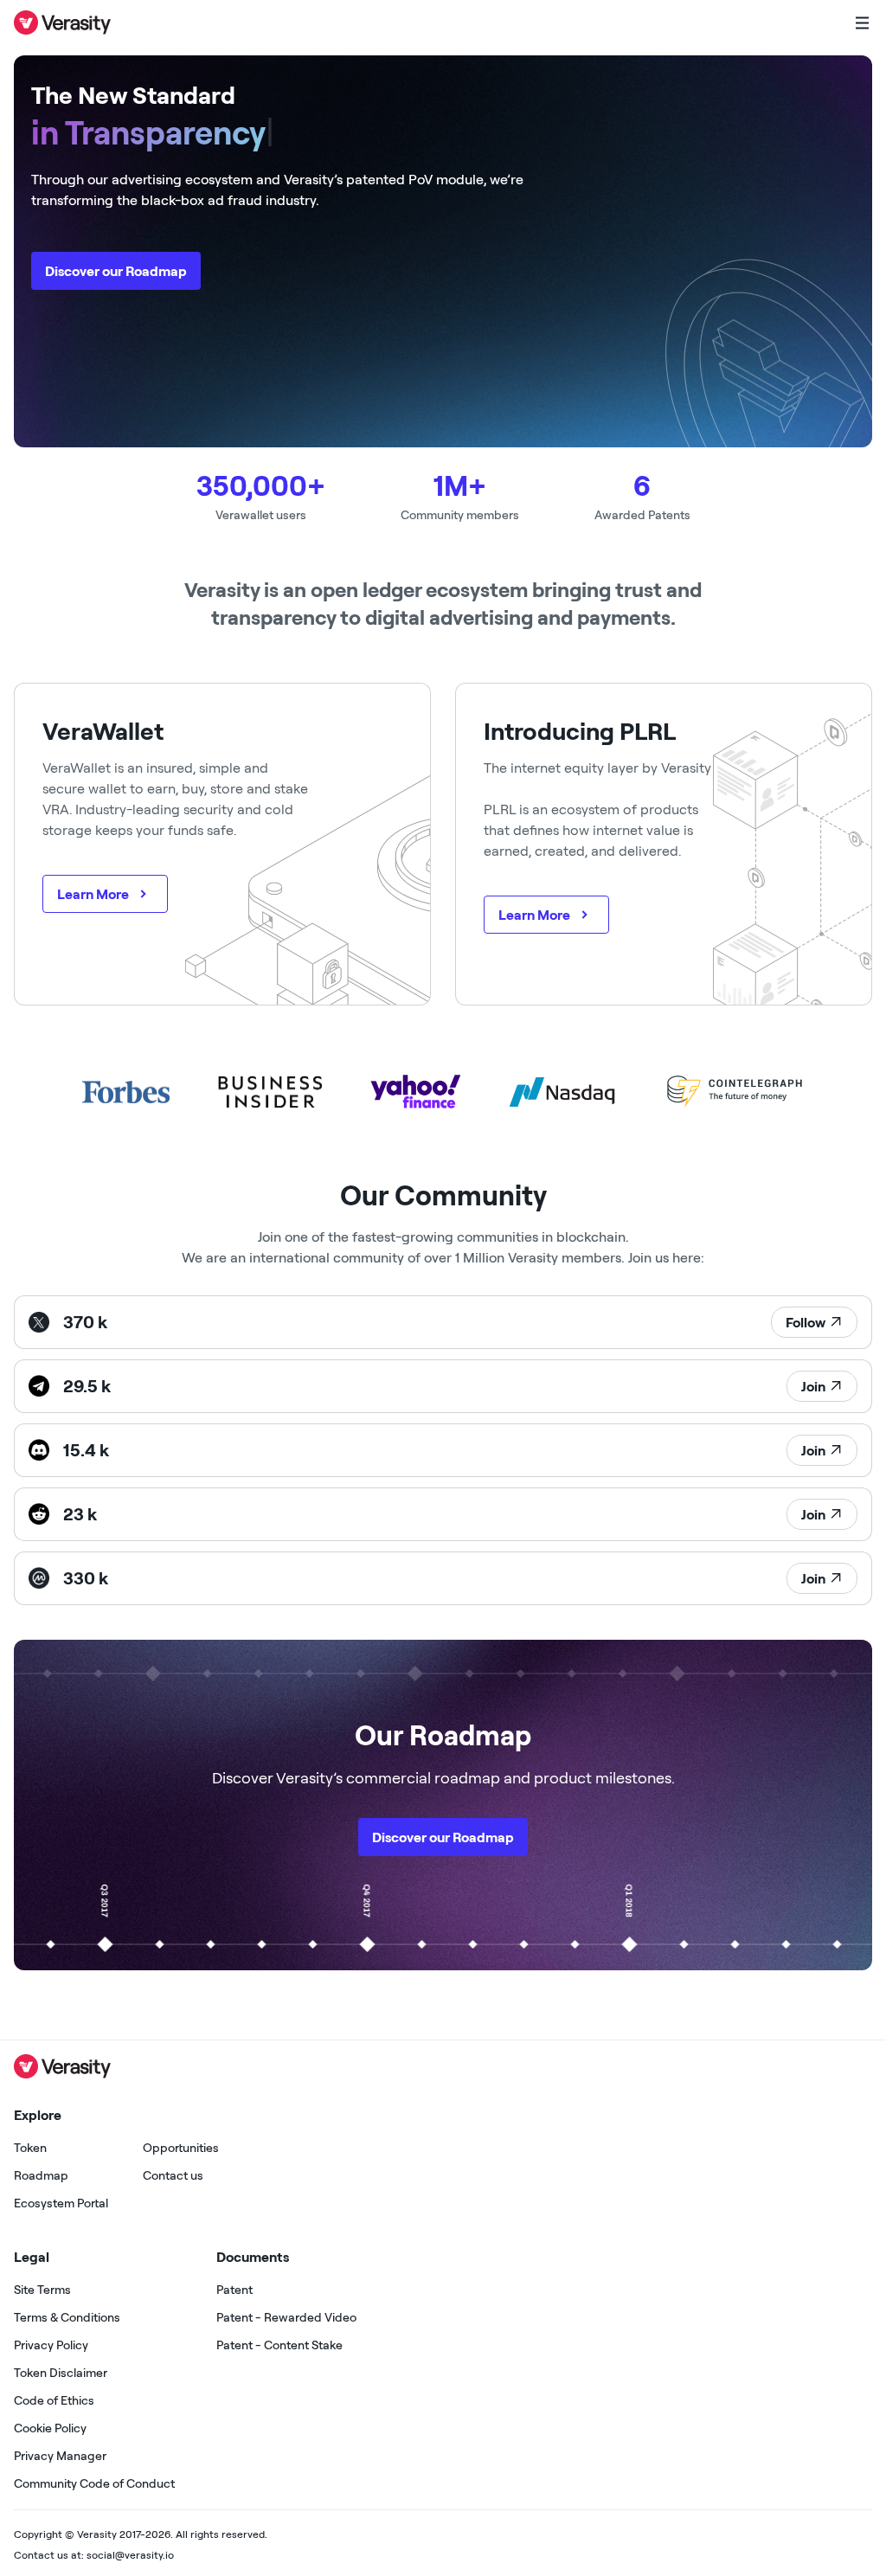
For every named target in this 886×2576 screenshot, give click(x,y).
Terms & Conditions (67, 2317)
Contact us (173, 2175)
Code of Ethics (54, 2400)
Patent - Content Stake (279, 2345)
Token (30, 2148)
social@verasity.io (130, 2555)
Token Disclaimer (61, 2373)
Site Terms (42, 2290)
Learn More (93, 894)
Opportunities (181, 2148)
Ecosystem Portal (61, 2203)
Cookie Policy (50, 2428)
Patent (234, 2290)
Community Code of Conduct (94, 2483)
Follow (806, 1322)
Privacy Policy (51, 2345)
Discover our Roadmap (116, 271)
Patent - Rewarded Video (286, 2317)
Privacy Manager (60, 2456)
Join (813, 1386)
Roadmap (41, 2175)
